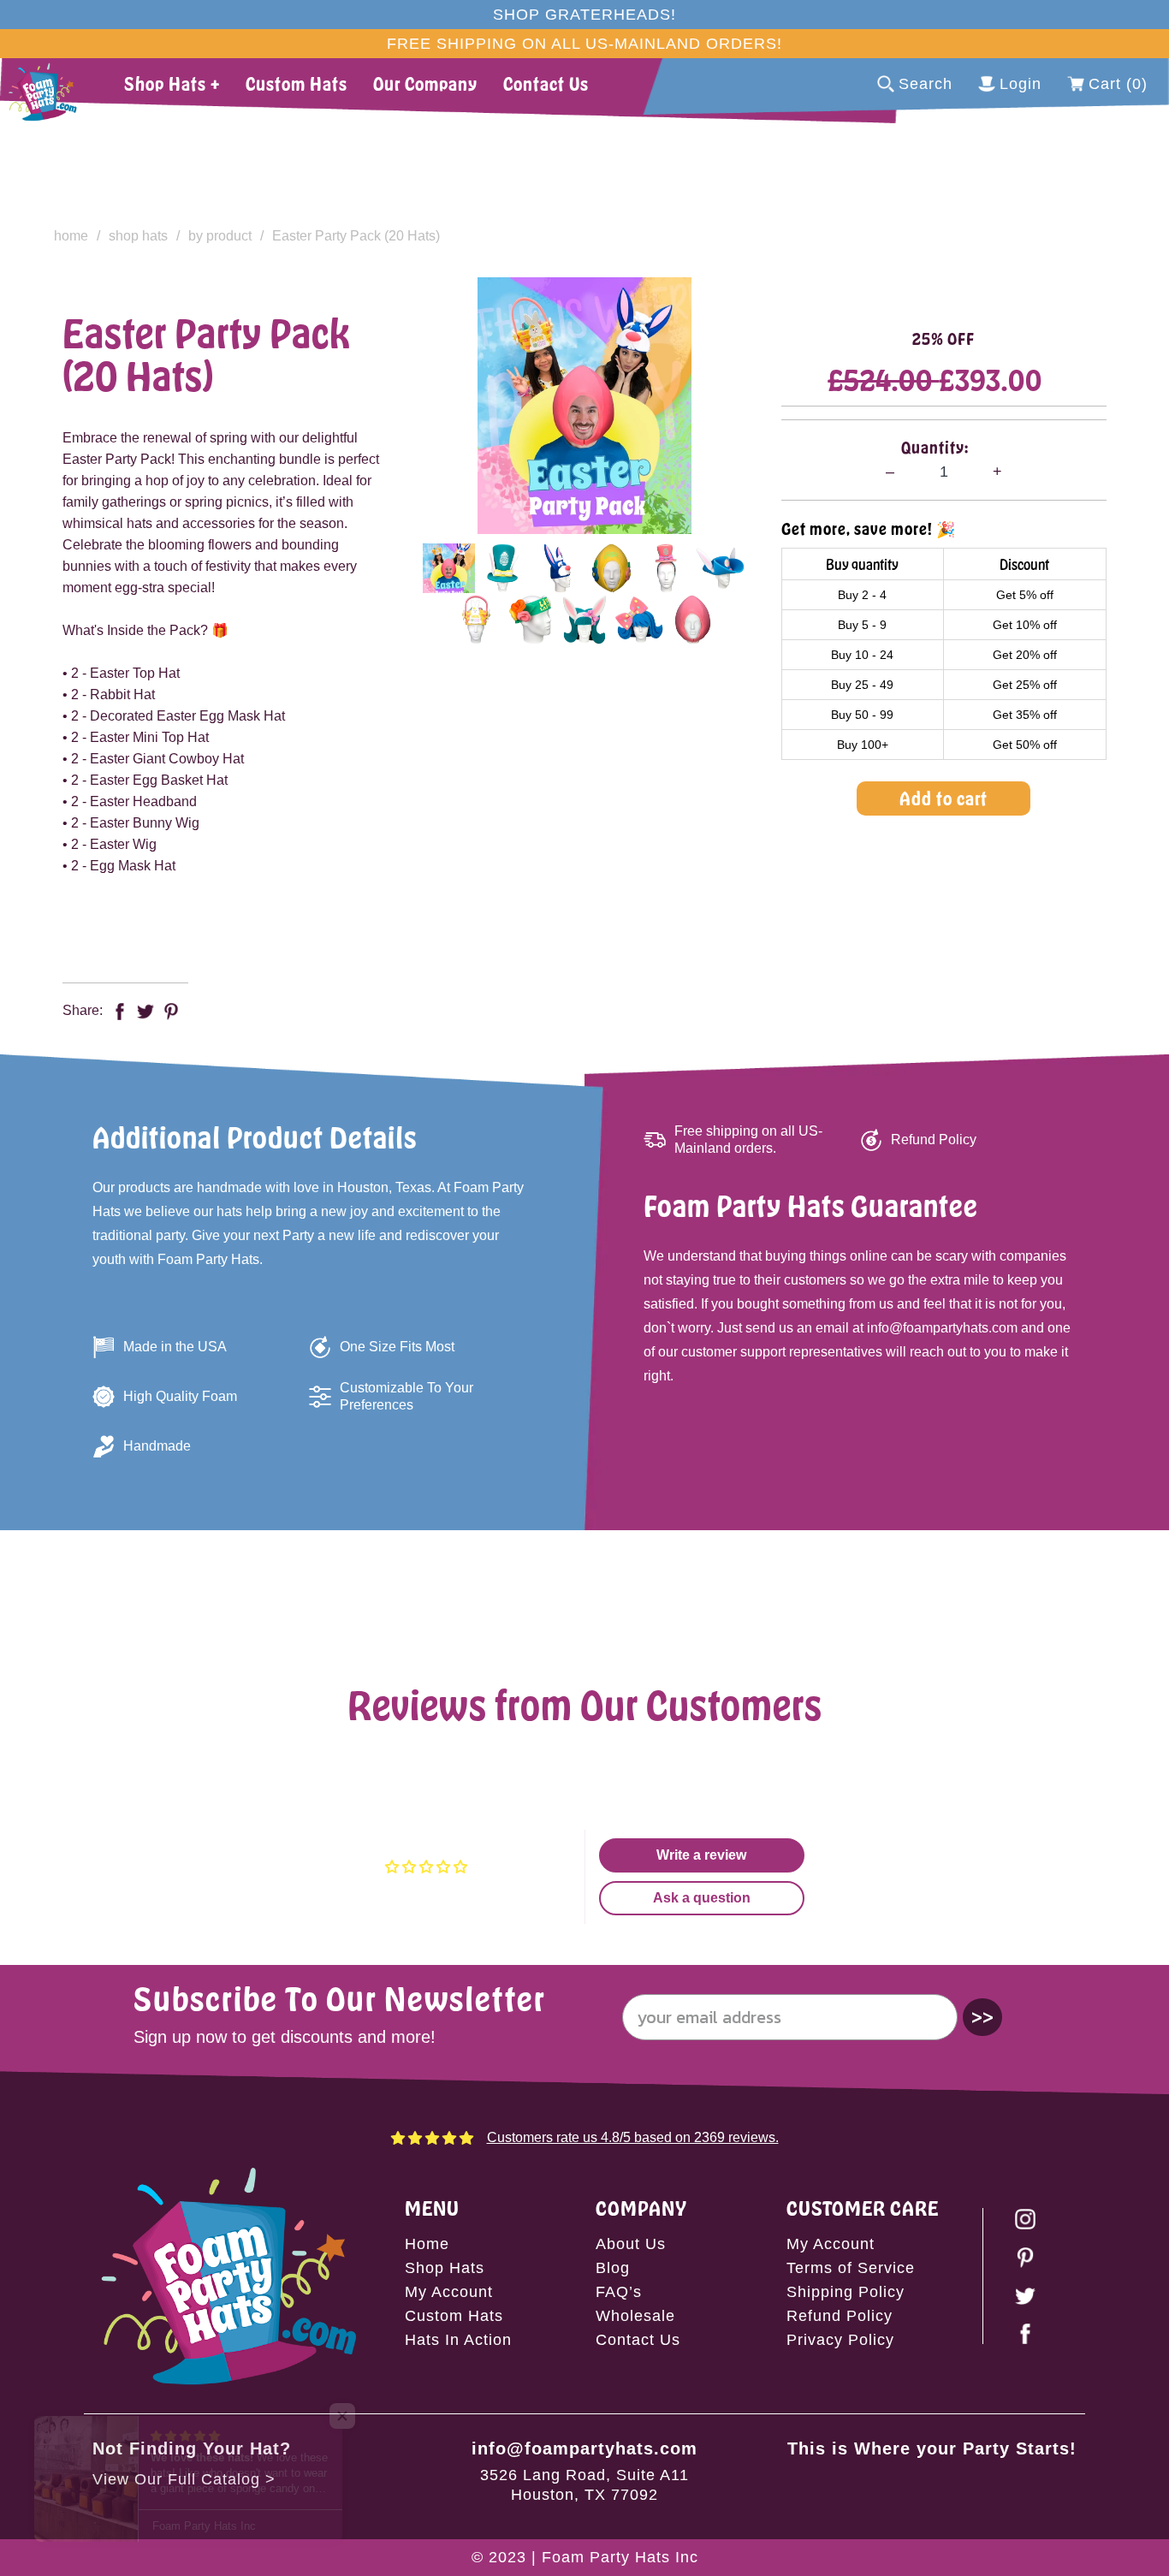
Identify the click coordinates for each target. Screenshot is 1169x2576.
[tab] (449, 568)
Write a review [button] (701, 1855)
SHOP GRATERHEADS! (584, 15)
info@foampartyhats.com (584, 2448)
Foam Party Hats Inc (620, 2557)
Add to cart (944, 798)
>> (982, 2017)
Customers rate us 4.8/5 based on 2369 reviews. (633, 2137)
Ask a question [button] (702, 1898)
